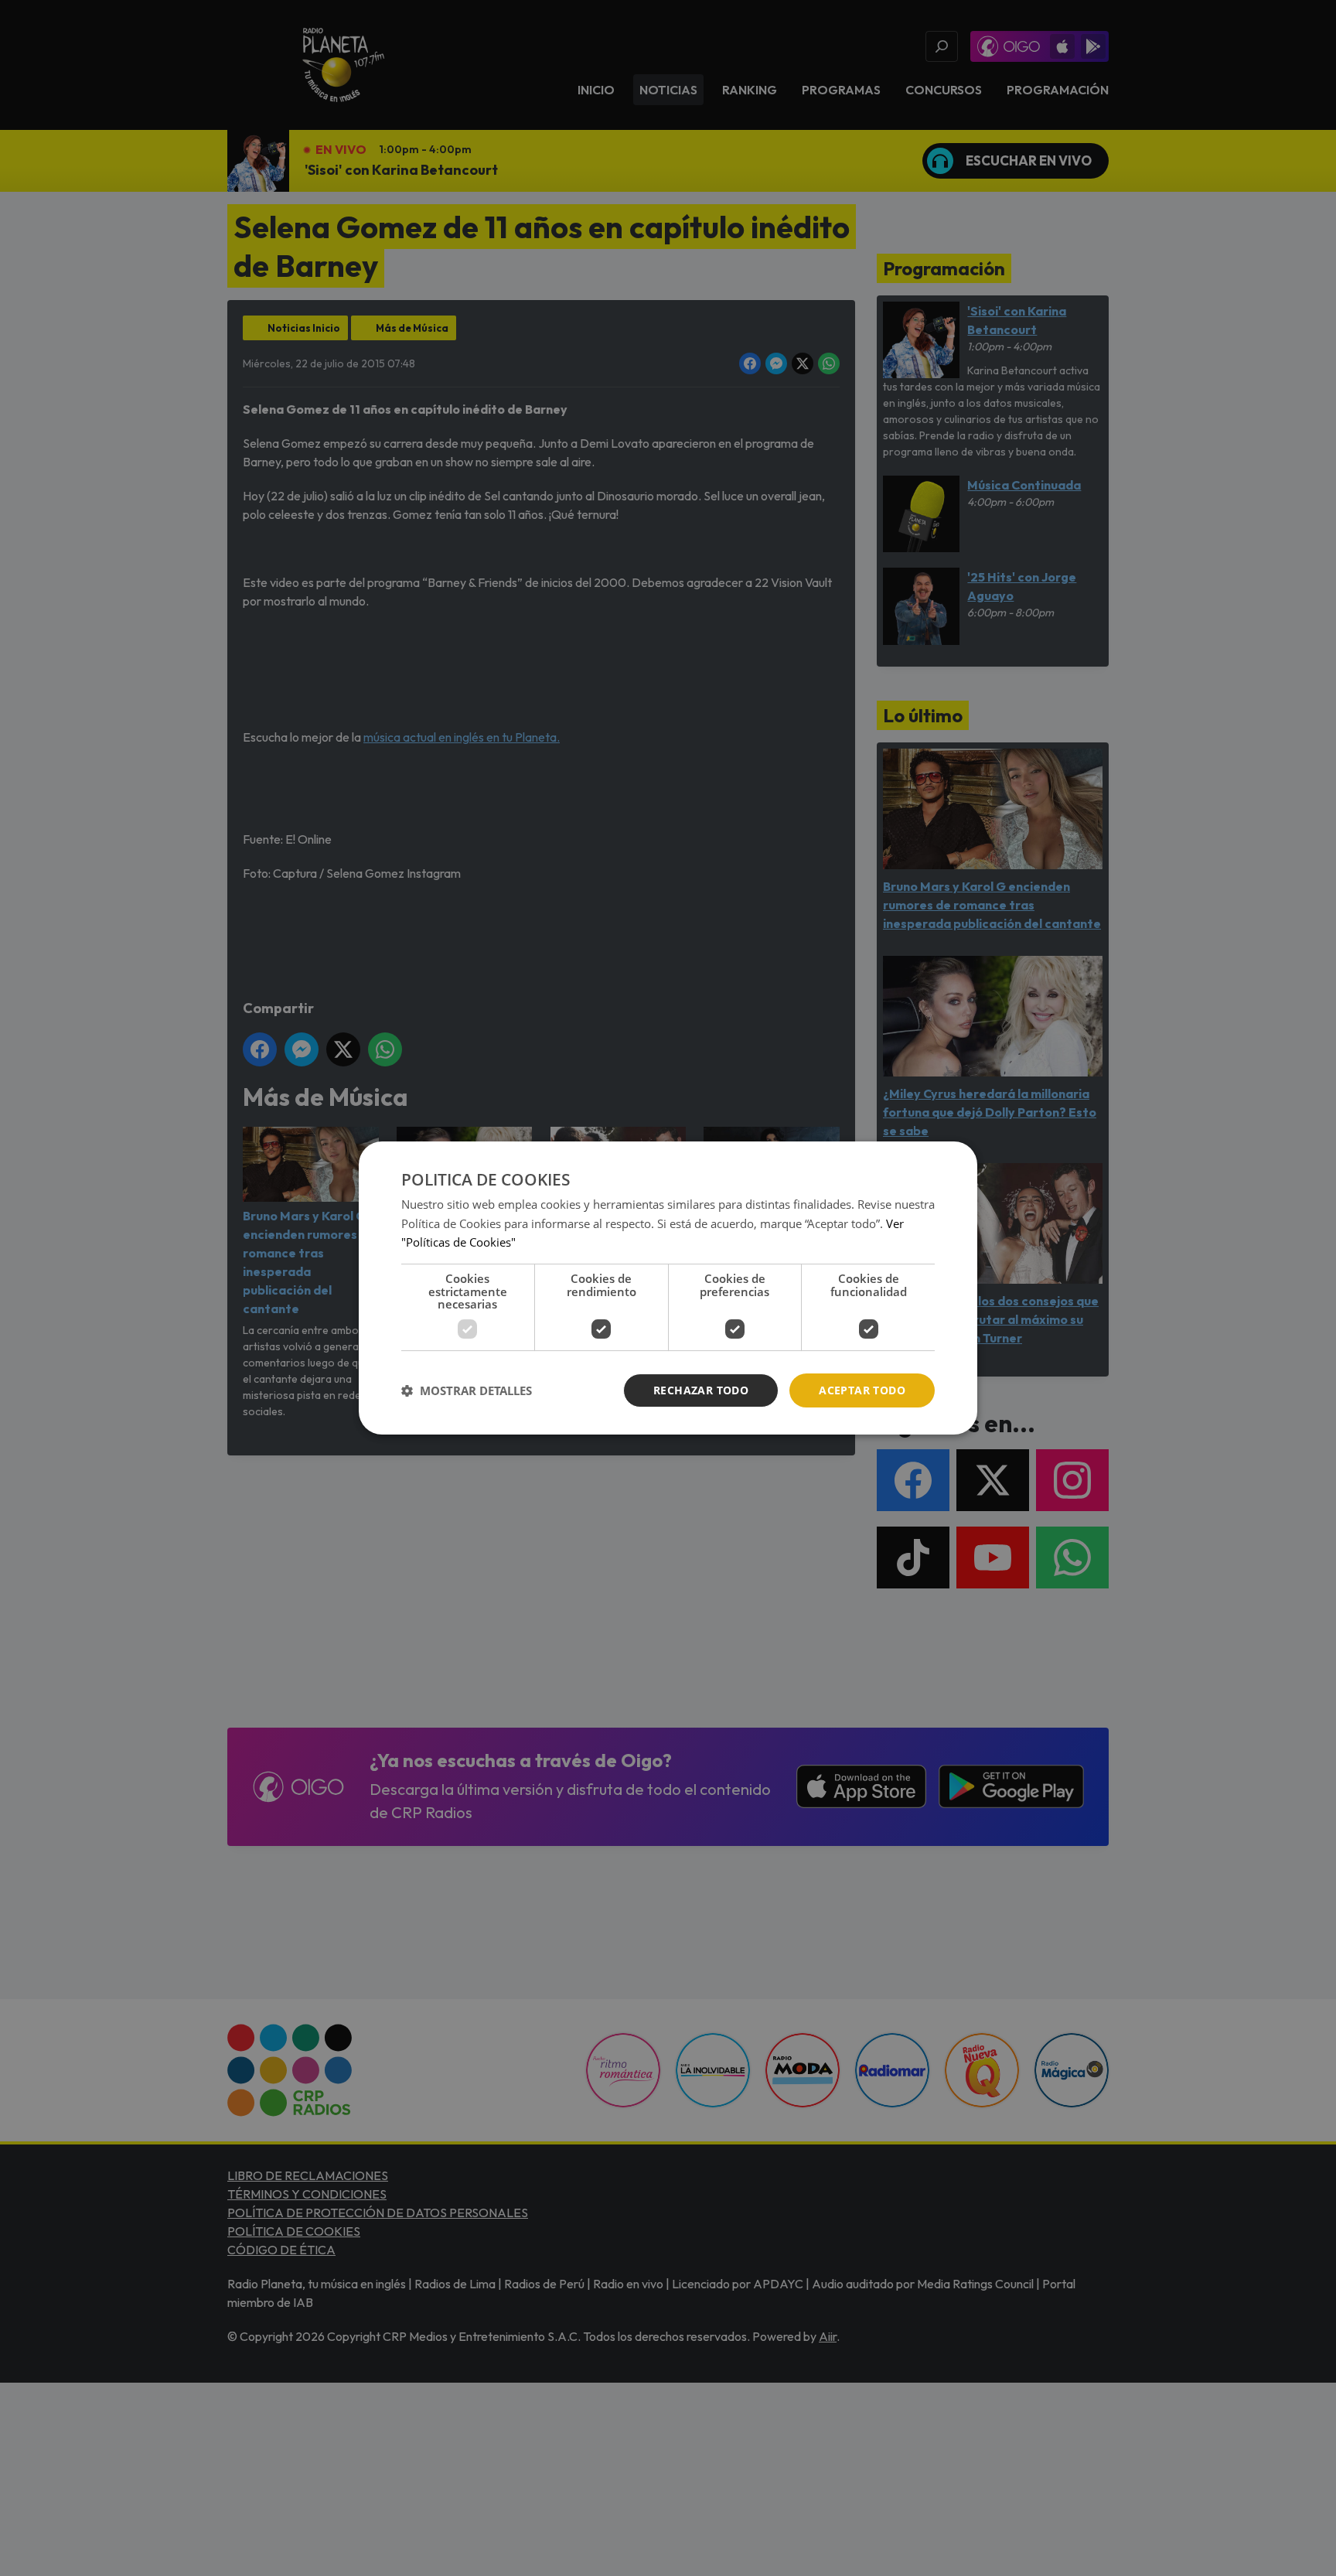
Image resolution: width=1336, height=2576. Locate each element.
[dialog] (668, 1288)
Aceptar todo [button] (862, 1390)
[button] (467, 1390)
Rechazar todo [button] (701, 1390)
